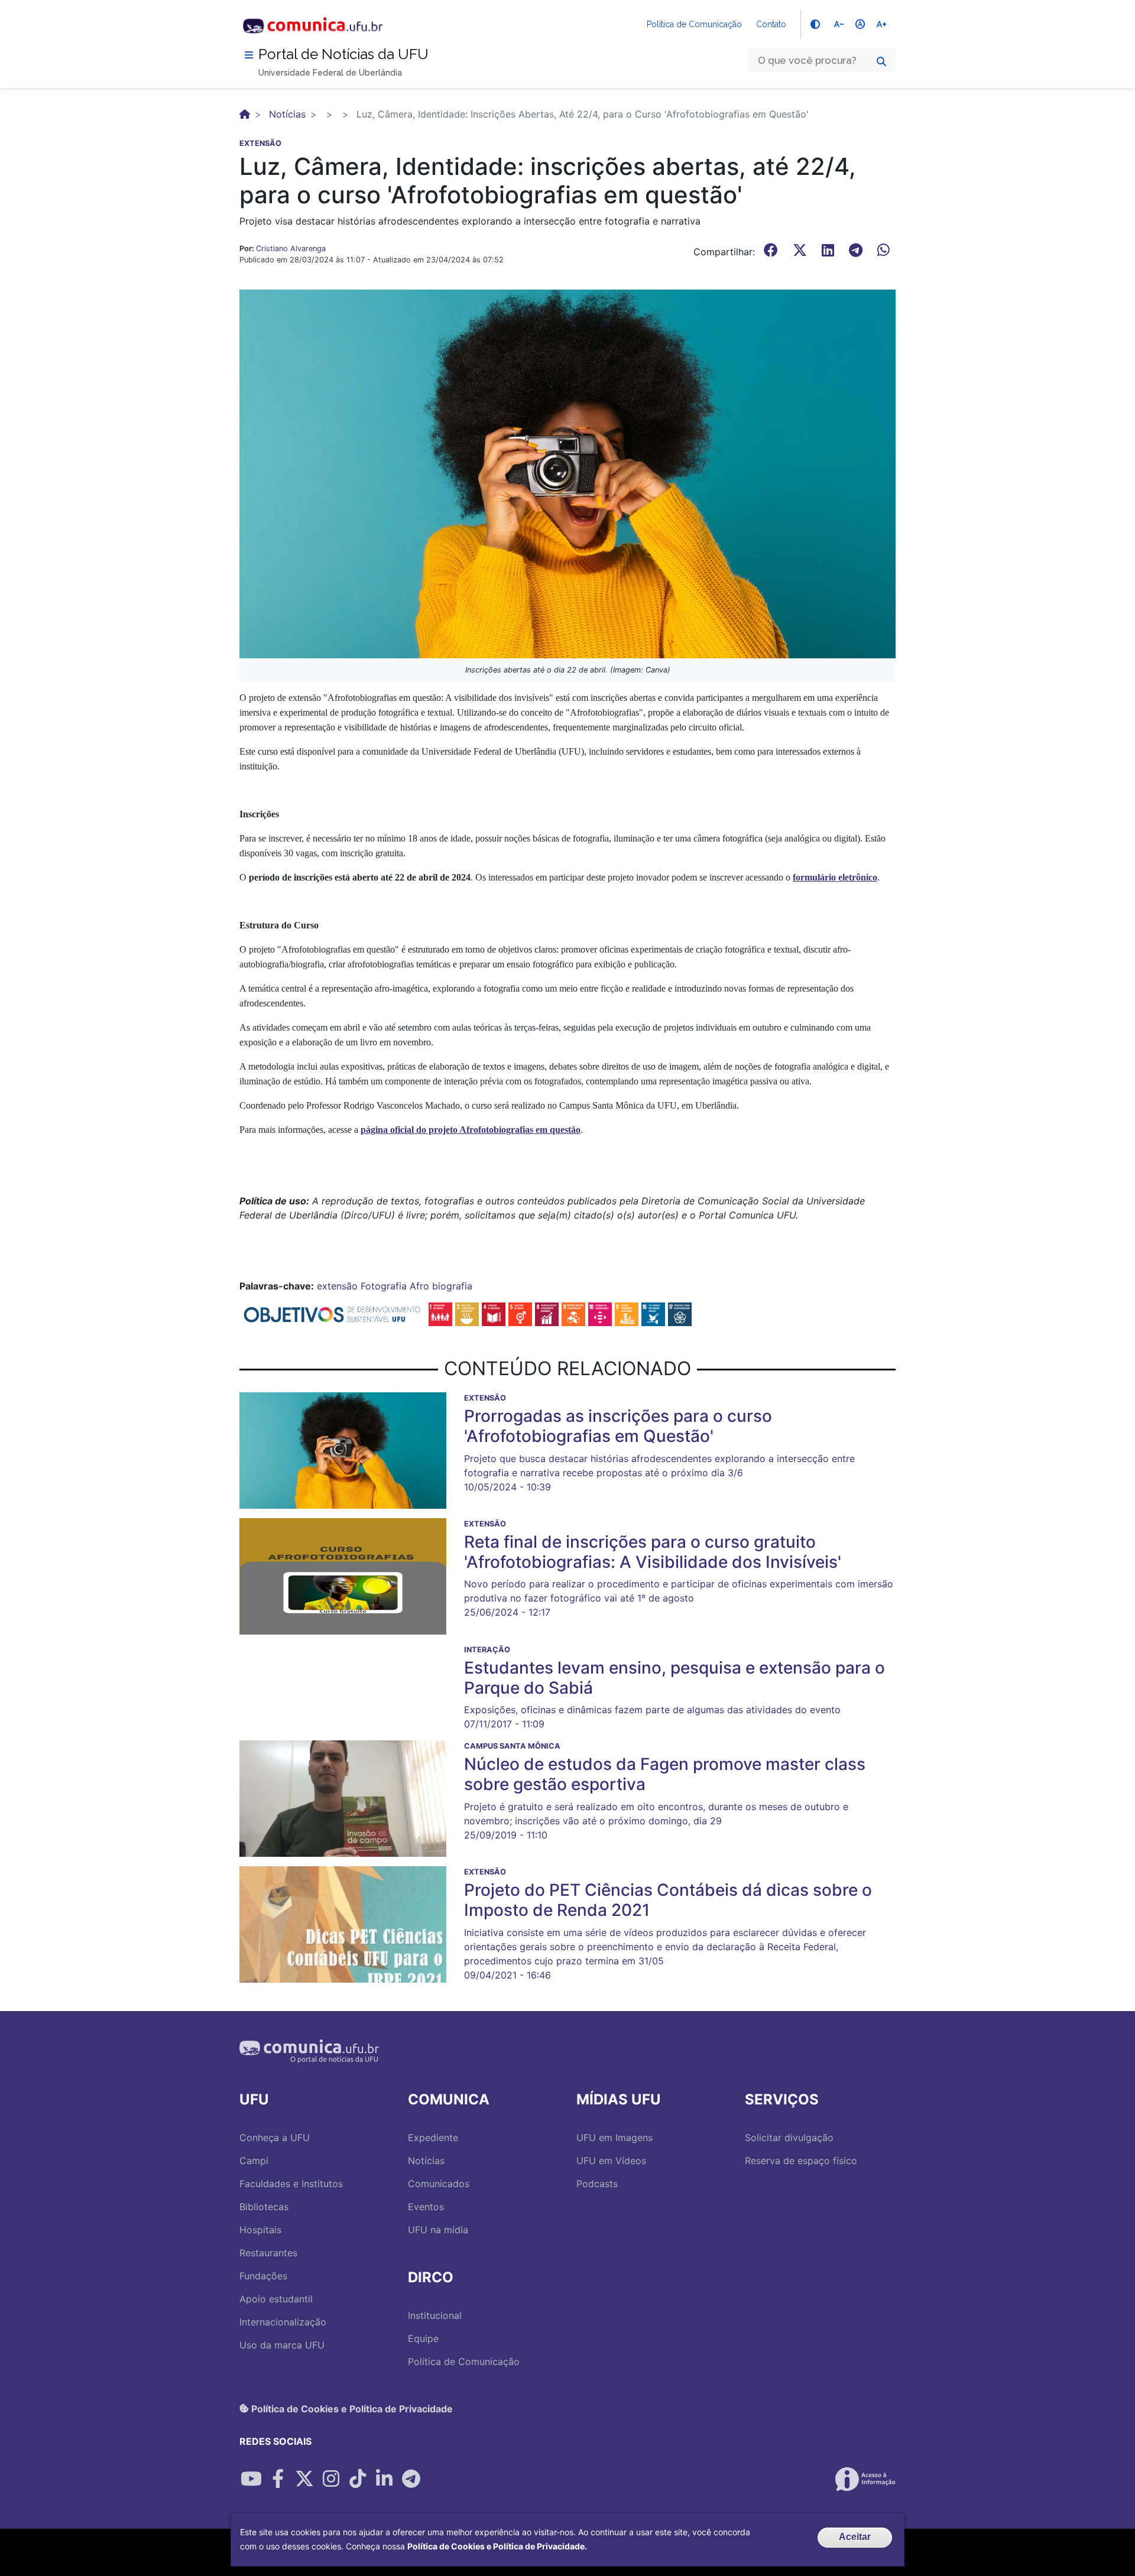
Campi (254, 2161)
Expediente (433, 2138)
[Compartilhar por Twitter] (304, 2479)
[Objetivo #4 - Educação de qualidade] (494, 1314)
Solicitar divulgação (789, 2138)
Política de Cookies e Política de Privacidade (351, 2408)
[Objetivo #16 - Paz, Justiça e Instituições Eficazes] (653, 1314)
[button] (567, 473)
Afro (419, 1286)
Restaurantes (268, 2253)
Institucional (435, 2315)
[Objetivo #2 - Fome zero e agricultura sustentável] (467, 1314)
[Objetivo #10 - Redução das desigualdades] (600, 1314)
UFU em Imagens (614, 2138)
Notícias (287, 114)
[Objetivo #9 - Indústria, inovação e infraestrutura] (573, 1314)
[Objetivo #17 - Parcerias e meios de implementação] (680, 1314)
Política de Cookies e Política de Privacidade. (497, 2546)
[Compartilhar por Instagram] (331, 2479)
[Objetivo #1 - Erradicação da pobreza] (440, 1314)
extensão (337, 1286)
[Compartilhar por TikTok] (358, 2479)
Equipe (423, 2338)
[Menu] (249, 55)
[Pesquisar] (881, 61)
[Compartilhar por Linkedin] (384, 2479)
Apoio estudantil (276, 2299)
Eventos (426, 2207)
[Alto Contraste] (815, 24)
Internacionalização (283, 2322)
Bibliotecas (264, 2207)
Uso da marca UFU (282, 2345)
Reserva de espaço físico (801, 2161)
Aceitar (855, 2537)
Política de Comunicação (694, 24)
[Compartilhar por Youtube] (251, 2479)
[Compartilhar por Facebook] (278, 2479)
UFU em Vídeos (611, 2161)
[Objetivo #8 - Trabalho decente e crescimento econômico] (547, 1314)
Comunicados (439, 2184)
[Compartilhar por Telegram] (411, 2479)
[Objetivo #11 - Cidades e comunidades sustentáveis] (627, 1314)
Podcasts (597, 2184)
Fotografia (384, 1286)
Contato (771, 24)
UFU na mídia (438, 2230)
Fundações (263, 2276)
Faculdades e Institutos (291, 2184)
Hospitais (260, 2230)
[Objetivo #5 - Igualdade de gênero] (520, 1314)
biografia (452, 1286)
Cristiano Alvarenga (291, 248)
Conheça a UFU (275, 2138)
